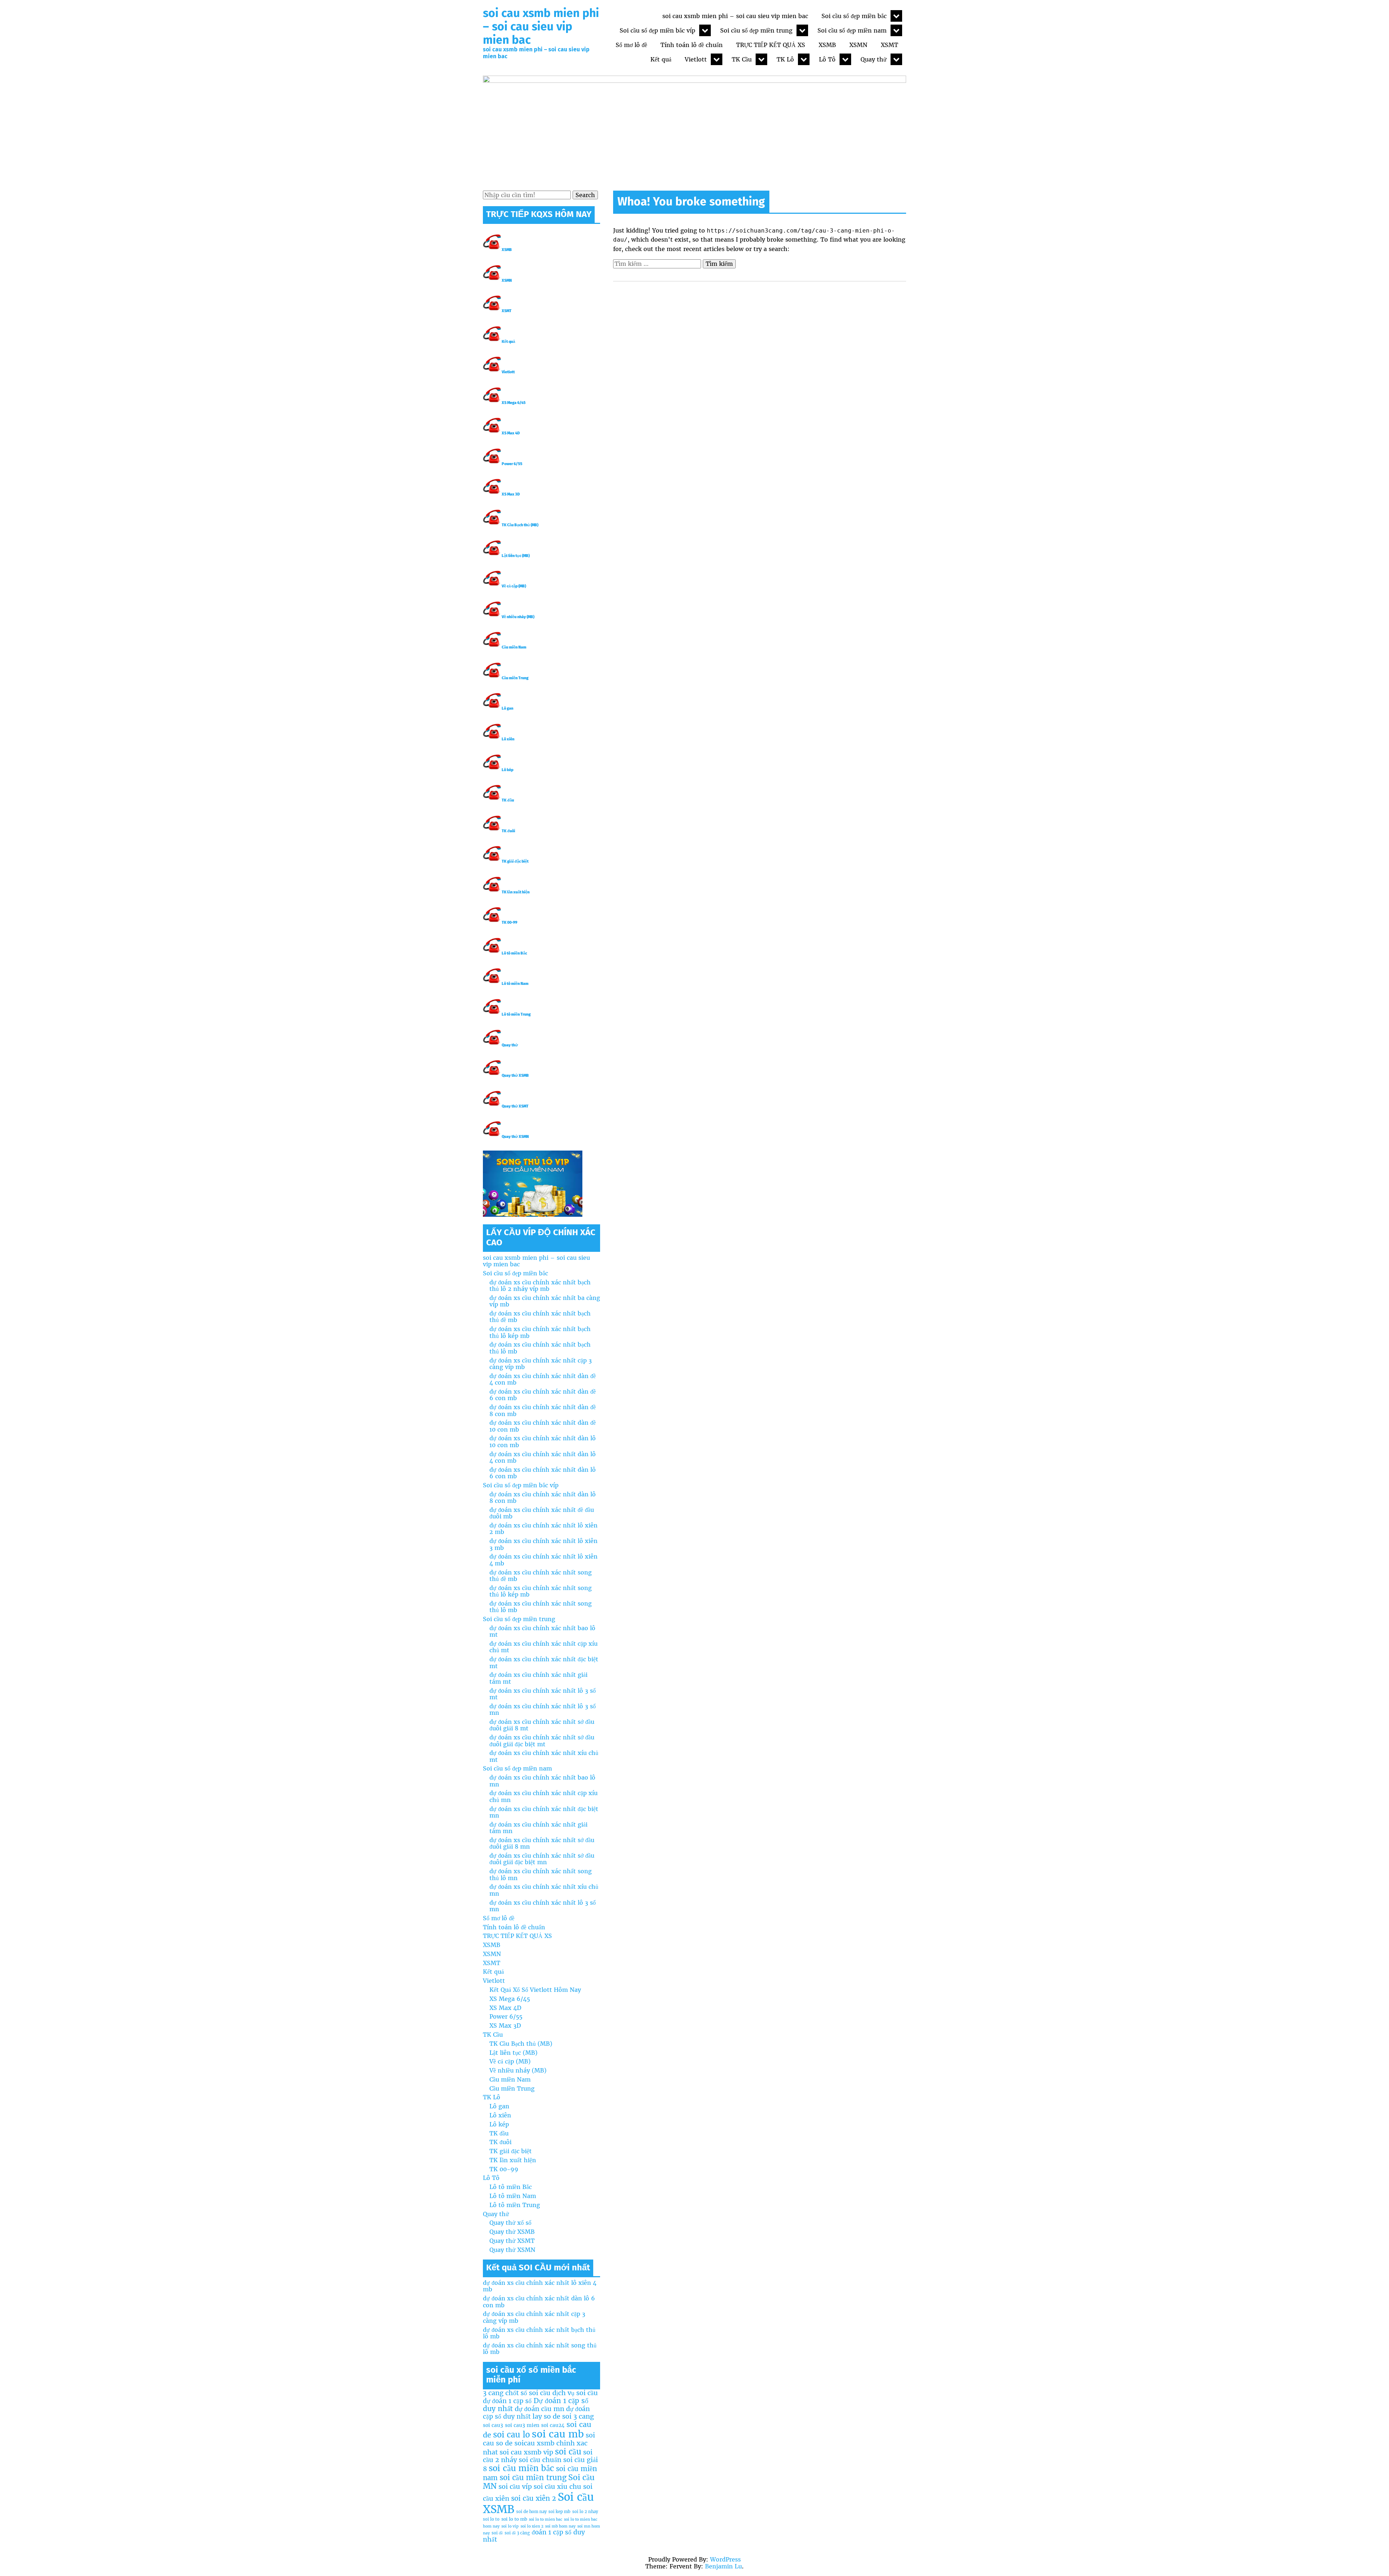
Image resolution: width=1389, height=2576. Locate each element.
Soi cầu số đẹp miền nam (852, 30)
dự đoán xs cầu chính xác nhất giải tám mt (538, 1678)
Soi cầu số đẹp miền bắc (854, 16)
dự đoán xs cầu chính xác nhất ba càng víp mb (545, 1301)
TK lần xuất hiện (516, 892)
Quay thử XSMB (515, 1076)
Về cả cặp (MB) (514, 586)
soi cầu (568, 2452)
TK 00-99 (509, 923)
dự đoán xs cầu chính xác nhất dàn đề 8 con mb (543, 1410)
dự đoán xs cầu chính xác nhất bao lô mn (542, 1781)
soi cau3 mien (522, 2425)
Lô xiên (508, 739)
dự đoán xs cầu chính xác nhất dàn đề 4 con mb (543, 1379)
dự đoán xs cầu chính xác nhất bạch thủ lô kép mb (540, 1332)
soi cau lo (511, 2435)
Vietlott (696, 59)
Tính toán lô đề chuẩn (692, 45)
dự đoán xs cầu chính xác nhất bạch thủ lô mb (540, 1348)
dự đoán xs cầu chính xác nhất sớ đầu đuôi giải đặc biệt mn (542, 1859)
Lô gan (507, 708)
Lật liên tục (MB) (516, 556)
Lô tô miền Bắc (514, 953)
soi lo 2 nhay (585, 2512)
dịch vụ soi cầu (575, 2393)
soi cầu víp (515, 2486)
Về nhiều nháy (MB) (518, 617)
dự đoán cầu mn (540, 2409)
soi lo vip (510, 2526)
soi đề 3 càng (517, 2533)
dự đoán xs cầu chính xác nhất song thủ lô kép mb (541, 1591)
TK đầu (508, 800)
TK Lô (785, 59)
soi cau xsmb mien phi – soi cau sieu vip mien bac (541, 26)
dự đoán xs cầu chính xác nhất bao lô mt (542, 1631)
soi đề (497, 2533)
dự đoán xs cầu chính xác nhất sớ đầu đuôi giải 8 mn (542, 1843)
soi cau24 (553, 2425)
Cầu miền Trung (515, 678)
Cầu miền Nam (514, 647)
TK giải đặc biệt (515, 861)
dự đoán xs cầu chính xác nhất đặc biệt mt (544, 1662)
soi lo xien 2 (532, 2526)
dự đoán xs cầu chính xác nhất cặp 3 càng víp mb (541, 1364)
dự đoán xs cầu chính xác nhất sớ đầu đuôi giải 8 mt (542, 1725)
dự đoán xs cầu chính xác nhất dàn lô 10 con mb (543, 1441)
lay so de (546, 2416)
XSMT (889, 45)
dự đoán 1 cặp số (507, 2401)
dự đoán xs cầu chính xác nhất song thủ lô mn (541, 1874)
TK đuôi (508, 831)
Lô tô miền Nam (515, 984)
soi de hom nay (531, 2512)
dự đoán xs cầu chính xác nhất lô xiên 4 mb (543, 1560)
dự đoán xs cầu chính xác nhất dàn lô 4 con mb (543, 1457)
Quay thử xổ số (510, 2223)
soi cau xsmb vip (526, 2452)
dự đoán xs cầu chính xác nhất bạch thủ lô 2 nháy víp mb (540, 1285)
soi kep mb (559, 2512)
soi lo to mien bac (545, 2519)
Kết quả (661, 59)
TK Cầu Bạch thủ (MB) (520, 525)
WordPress (725, 2559)
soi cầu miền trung (533, 2478)
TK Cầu (742, 59)
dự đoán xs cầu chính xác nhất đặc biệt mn (544, 1812)
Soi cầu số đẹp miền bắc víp (657, 30)
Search (585, 195)
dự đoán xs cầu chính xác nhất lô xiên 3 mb (543, 1544)
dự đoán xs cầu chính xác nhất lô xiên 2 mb (543, 1529)
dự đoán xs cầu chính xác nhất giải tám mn (538, 1828)
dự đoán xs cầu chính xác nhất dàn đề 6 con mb (543, 1395)
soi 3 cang (578, 2416)
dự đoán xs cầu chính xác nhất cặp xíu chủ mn (543, 1796)
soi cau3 (493, 2425)
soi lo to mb (514, 2519)
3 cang (493, 2393)
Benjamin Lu (723, 2566)
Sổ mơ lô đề (631, 45)
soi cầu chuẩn (540, 2460)
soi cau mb (558, 2434)
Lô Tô (827, 59)
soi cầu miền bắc (521, 2468)
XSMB (827, 45)
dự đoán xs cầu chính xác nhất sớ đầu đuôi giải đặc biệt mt (542, 1740)
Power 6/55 (512, 464)
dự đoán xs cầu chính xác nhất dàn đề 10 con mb (543, 1426)
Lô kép (507, 770)
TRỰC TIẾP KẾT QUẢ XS (771, 45)
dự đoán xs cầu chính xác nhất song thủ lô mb (541, 1607)
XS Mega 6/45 (514, 403)
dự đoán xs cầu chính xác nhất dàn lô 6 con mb (543, 1473)
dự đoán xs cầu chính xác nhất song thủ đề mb (541, 1576)
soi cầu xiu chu (557, 2486)
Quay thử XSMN (515, 1137)
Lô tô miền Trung (516, 1014)
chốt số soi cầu (528, 2393)
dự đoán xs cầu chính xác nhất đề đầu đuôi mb (542, 1513)
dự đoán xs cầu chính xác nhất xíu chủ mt (544, 1756)
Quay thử (874, 59)
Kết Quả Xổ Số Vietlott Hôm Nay (535, 1990)
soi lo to (491, 2519)
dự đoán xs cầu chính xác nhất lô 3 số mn (543, 1709)
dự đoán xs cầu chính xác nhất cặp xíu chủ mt (543, 1647)
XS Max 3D (511, 494)
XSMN (858, 45)
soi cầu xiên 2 (534, 2498)
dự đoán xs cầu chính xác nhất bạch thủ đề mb (540, 1317)
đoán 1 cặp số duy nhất (534, 2536)
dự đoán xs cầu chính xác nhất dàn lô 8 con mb (543, 1497)
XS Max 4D (511, 433)
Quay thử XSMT (515, 1106)
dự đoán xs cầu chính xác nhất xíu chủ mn (544, 1890)
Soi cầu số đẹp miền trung (756, 30)
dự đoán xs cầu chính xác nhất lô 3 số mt (543, 1694)
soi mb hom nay (560, 2526)
